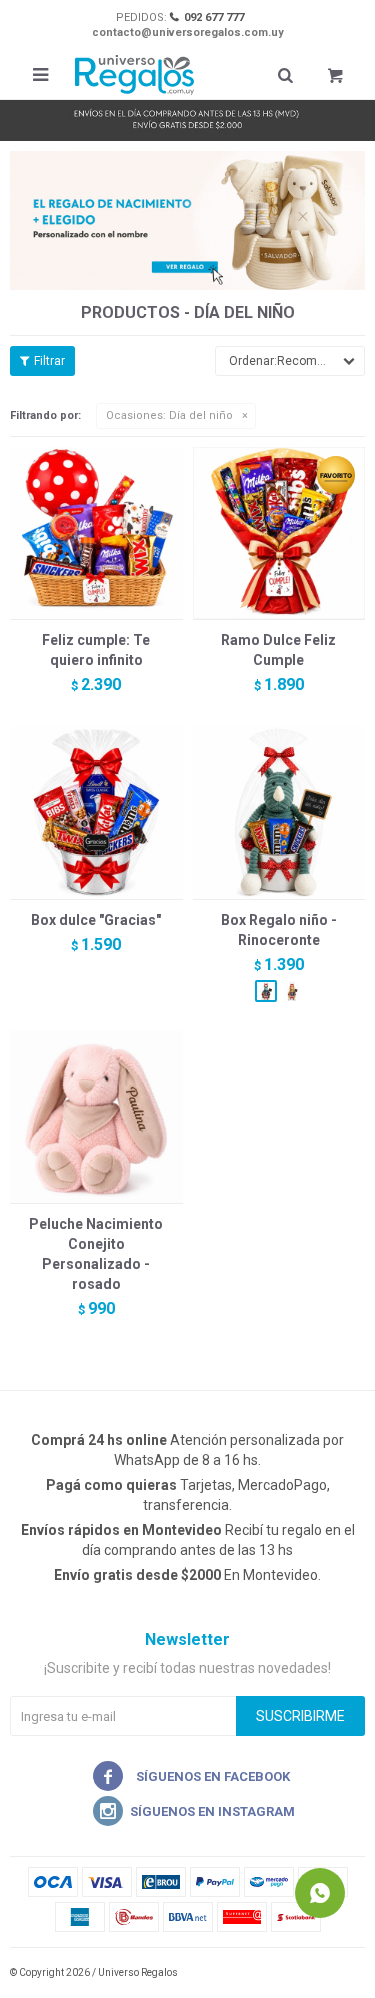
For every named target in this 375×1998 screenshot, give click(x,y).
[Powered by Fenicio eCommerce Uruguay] (335, 1973)
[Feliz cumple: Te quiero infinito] (96, 533)
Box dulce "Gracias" (96, 920)
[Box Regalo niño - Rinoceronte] (279, 812)
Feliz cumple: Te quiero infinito (96, 650)
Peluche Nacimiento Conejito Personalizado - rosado (96, 1254)
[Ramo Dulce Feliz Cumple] (279, 533)
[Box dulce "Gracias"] (96, 812)
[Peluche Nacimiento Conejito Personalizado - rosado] (96, 1117)
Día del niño (169, 415)
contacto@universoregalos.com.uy (188, 32)
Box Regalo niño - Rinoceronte (279, 930)
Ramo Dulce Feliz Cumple (278, 650)
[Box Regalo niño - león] (292, 991)
